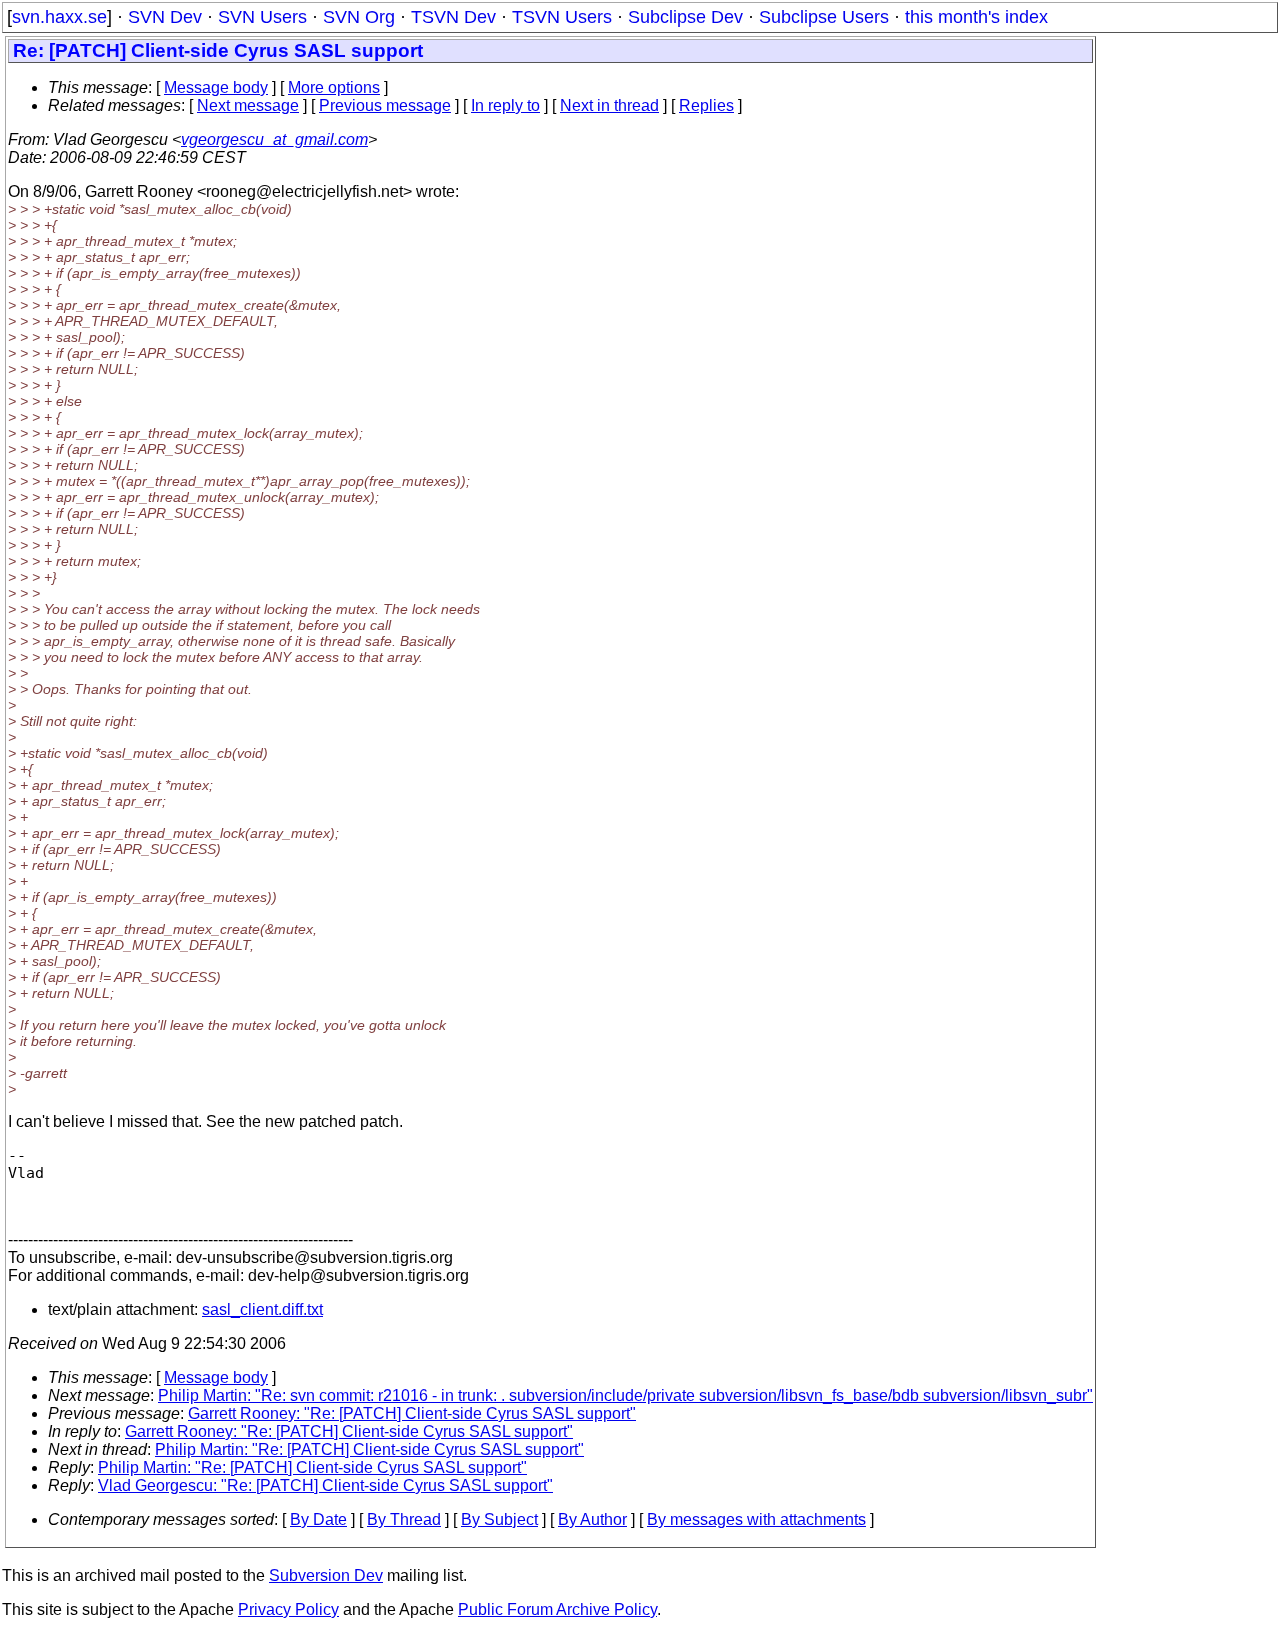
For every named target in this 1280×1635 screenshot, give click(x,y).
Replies (706, 105)
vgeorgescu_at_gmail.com (274, 139)
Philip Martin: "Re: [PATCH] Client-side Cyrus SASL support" (369, 1449)
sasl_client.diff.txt (262, 1309)
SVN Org (359, 17)
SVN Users (262, 17)
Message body (216, 87)
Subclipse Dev (685, 17)
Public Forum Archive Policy (557, 1609)
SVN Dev (165, 17)
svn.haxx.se (59, 17)
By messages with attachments (756, 1519)
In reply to (505, 105)
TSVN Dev (453, 17)
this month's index (976, 17)
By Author (592, 1519)
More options (334, 87)
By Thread (404, 1519)
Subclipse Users (824, 17)
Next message (248, 105)
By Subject (499, 1519)
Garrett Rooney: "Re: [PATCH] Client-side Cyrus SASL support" (412, 1413)
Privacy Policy (288, 1609)
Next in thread (609, 105)
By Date (318, 1519)
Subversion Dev (326, 1575)
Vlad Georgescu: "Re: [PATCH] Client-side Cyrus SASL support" (325, 1485)
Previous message (385, 105)
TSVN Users (562, 17)
